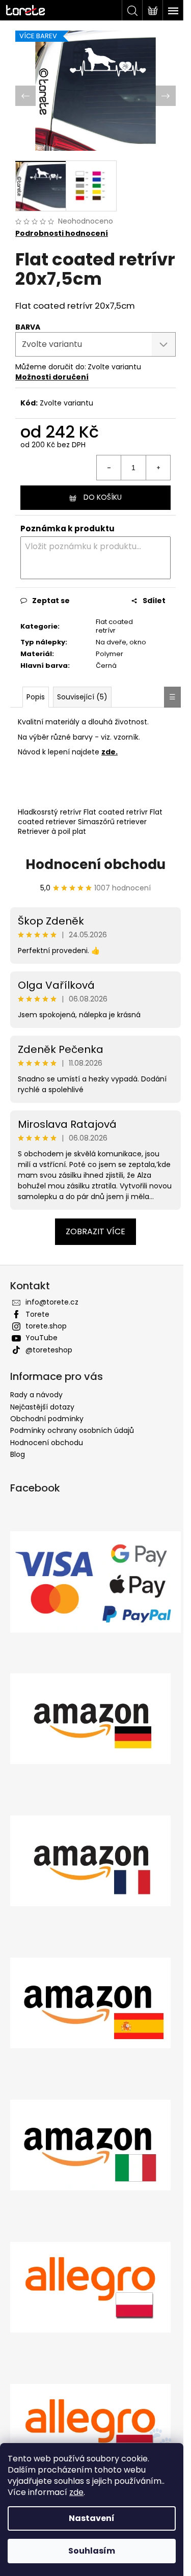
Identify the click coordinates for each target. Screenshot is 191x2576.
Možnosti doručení (52, 371)
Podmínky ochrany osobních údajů (72, 1425)
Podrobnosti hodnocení (62, 228)
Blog (18, 1449)
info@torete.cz (52, 1296)
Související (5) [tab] (82, 691)
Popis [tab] (36, 691)
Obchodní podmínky (47, 1413)
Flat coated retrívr (110, 620)
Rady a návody (36, 1389)
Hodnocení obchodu (92, 858)
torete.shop (46, 1320)
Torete (37, 1308)
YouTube (42, 1332)
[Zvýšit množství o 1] (150, 462)
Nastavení (92, 2518)
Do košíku (99, 492)
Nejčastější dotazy (42, 1401)
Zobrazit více (92, 1226)
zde (76, 2492)
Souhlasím (92, 2551)
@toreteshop (49, 1344)
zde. (110, 746)
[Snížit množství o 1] (101, 462)
